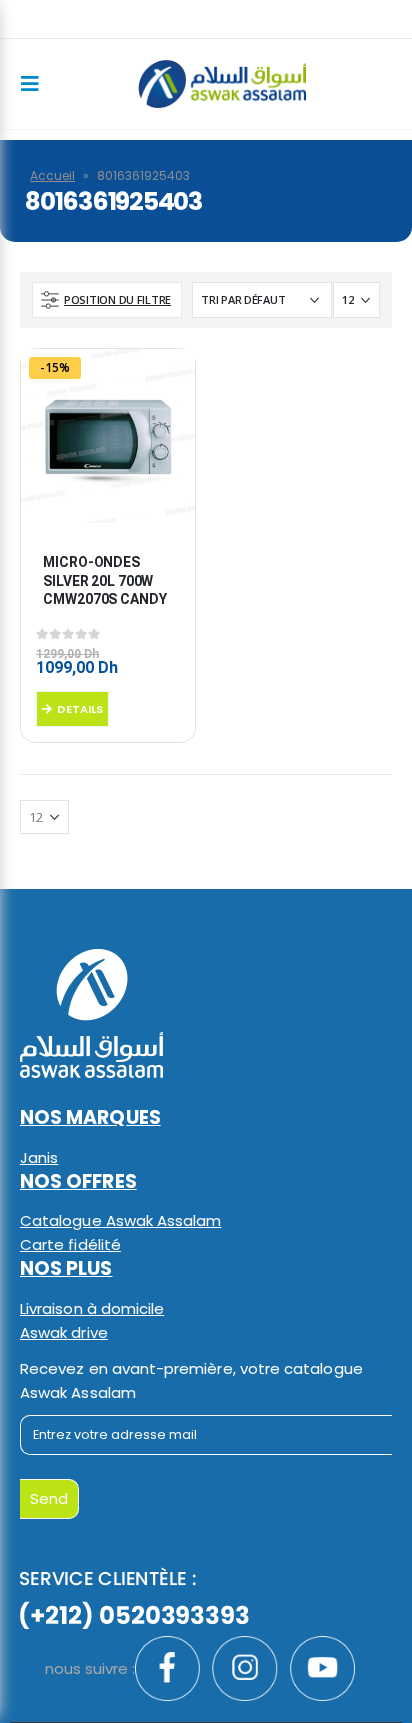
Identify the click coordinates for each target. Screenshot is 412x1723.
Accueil (52, 175)
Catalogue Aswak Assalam (121, 1220)
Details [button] (80, 709)
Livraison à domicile (92, 1308)
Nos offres (78, 1181)
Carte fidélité (70, 1244)
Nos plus (66, 1268)
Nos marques (90, 1117)
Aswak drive (64, 1332)
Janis (39, 1157)
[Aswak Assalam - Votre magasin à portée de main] (221, 84)
